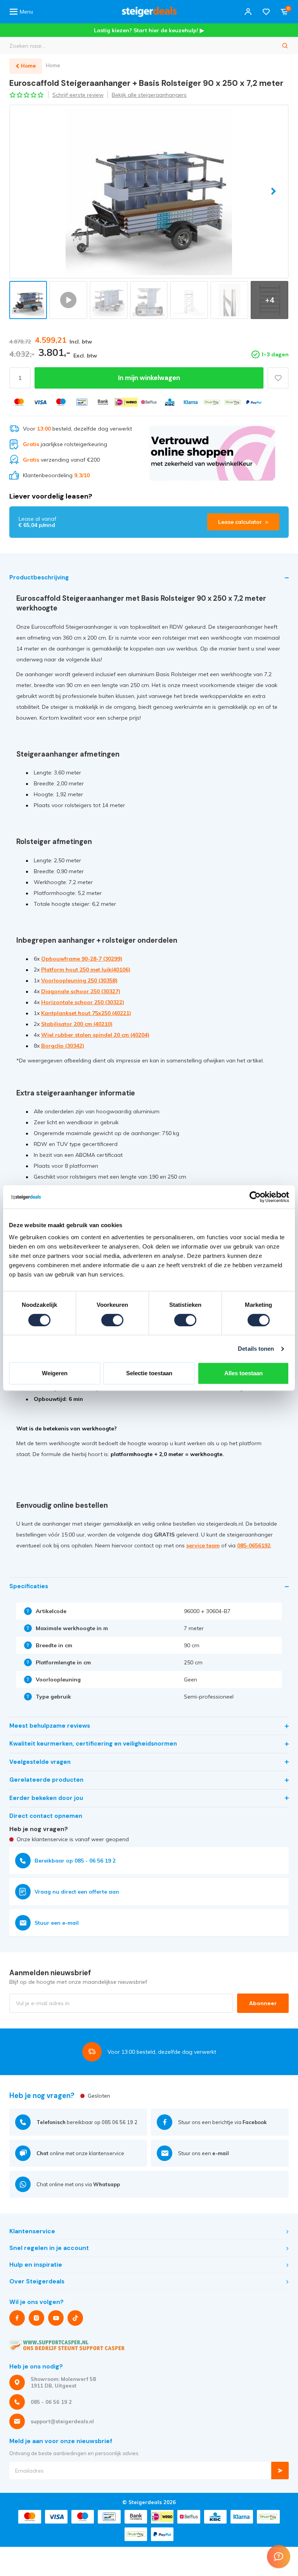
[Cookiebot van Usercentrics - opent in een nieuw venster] (255, 1197)
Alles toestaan (243, 1373)
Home (53, 65)
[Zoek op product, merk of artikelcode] (285, 46)
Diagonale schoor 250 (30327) (81, 991)
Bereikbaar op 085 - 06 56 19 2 (75, 1861)
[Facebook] (17, 2318)
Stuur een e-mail (57, 1923)
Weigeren (55, 1373)
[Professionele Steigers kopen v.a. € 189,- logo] (149, 12)
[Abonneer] (280, 2470)
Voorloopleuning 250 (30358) (79, 980)
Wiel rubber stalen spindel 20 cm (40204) (95, 1035)
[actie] (212, 453)
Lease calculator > (243, 522)
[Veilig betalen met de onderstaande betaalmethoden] (19, 402)
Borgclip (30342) (63, 1046)
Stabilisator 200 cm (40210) (77, 1024)
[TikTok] (75, 2318)
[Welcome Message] (279, 2557)
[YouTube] (56, 2318)
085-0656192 (254, 1545)
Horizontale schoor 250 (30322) (83, 1002)
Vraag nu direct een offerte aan (77, 1892)
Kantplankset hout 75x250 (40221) (86, 1013)
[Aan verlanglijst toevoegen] (278, 378)
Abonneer (263, 2003)
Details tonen (256, 1349)
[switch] (112, 1320)
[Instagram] (36, 2318)
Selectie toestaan (149, 1373)
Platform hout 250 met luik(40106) (86, 970)
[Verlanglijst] (266, 12)
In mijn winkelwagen (149, 378)
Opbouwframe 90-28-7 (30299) (82, 959)
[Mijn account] (248, 12)
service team (203, 1545)
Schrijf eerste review (78, 95)
